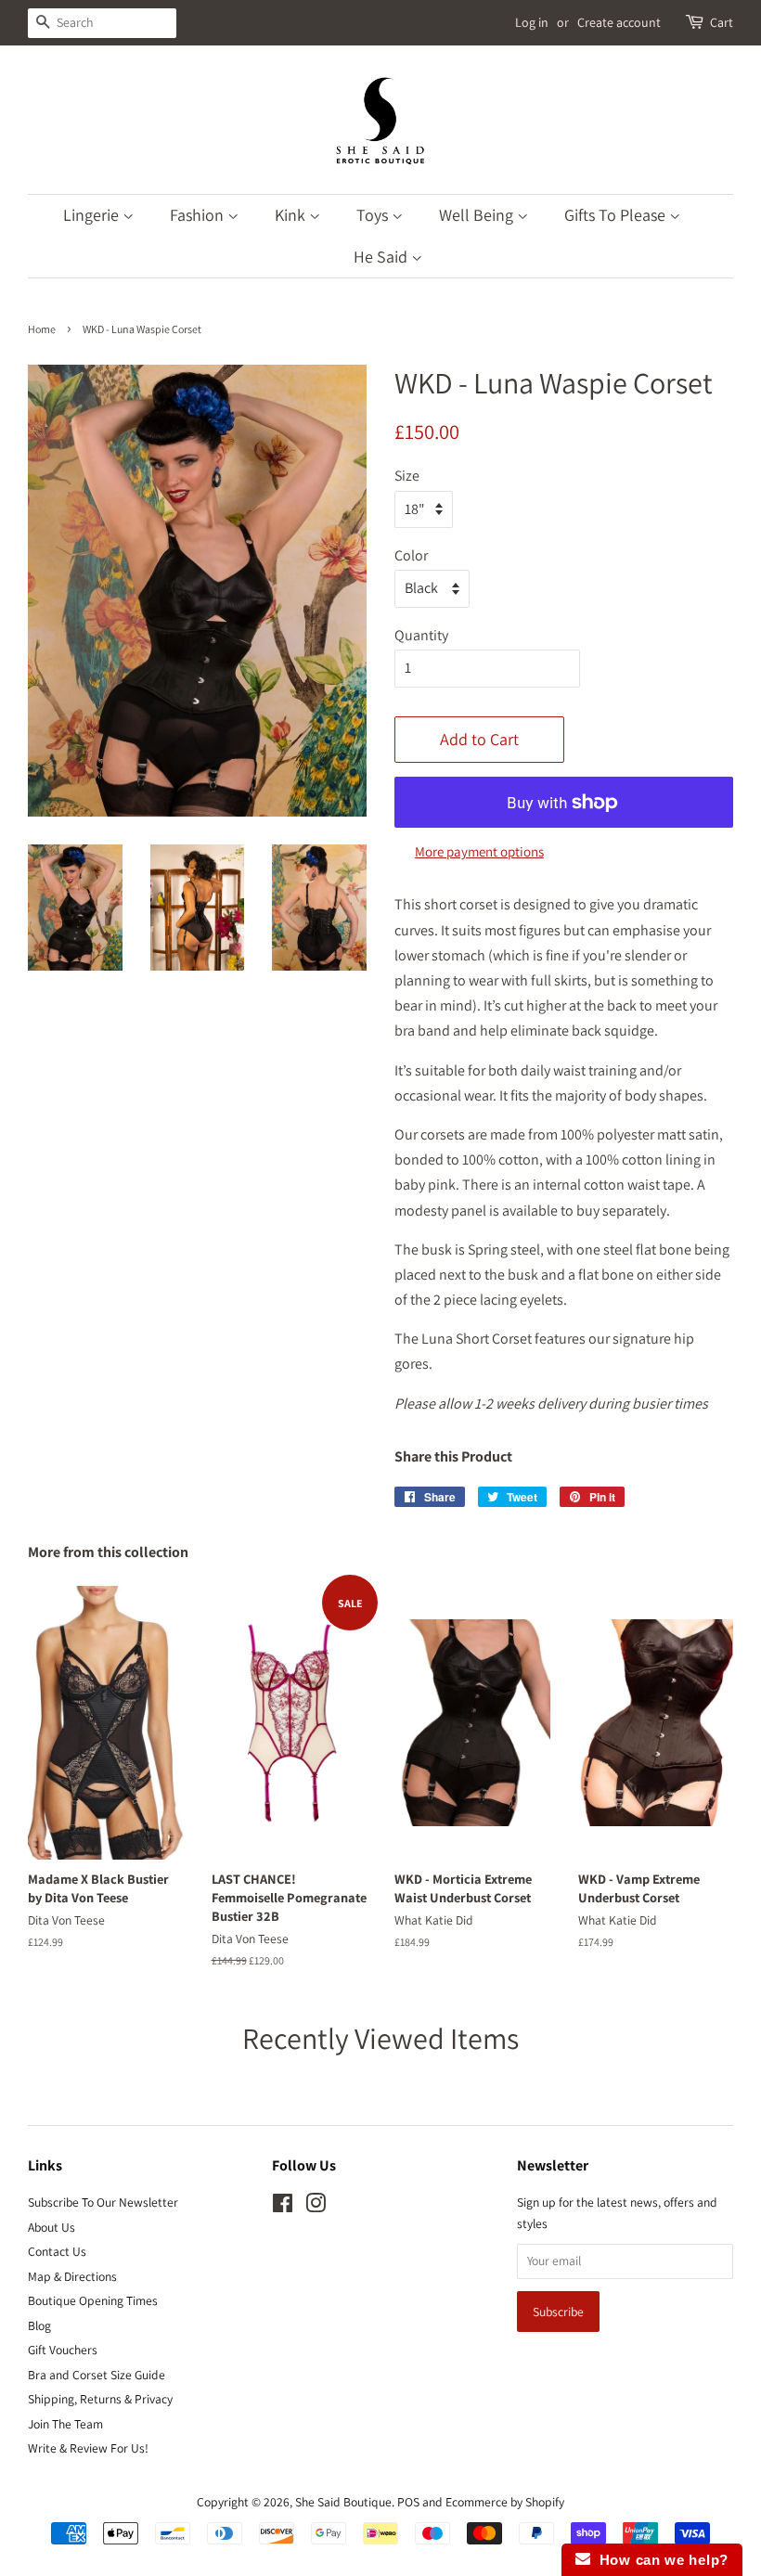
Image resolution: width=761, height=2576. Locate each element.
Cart (722, 22)
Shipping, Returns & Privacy (100, 2399)
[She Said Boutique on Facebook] (283, 2207)
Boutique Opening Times (93, 2300)
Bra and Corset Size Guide (97, 2375)
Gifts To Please (617, 215)
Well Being (478, 215)
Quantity (421, 635)
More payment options (479, 851)
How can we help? (659, 2560)
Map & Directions (72, 2276)
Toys (374, 215)
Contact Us (57, 2251)
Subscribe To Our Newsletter (103, 2202)
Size (407, 476)
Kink (292, 215)
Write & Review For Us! (88, 2448)
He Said (382, 257)
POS (408, 2502)
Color (411, 555)
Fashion (199, 215)
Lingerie (93, 215)
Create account (619, 22)
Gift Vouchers (63, 2350)
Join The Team (65, 2424)
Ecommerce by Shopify (505, 2502)
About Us (52, 2227)
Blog (39, 2325)
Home (42, 329)
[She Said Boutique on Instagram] (316, 2207)
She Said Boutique (343, 2502)
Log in (532, 22)
